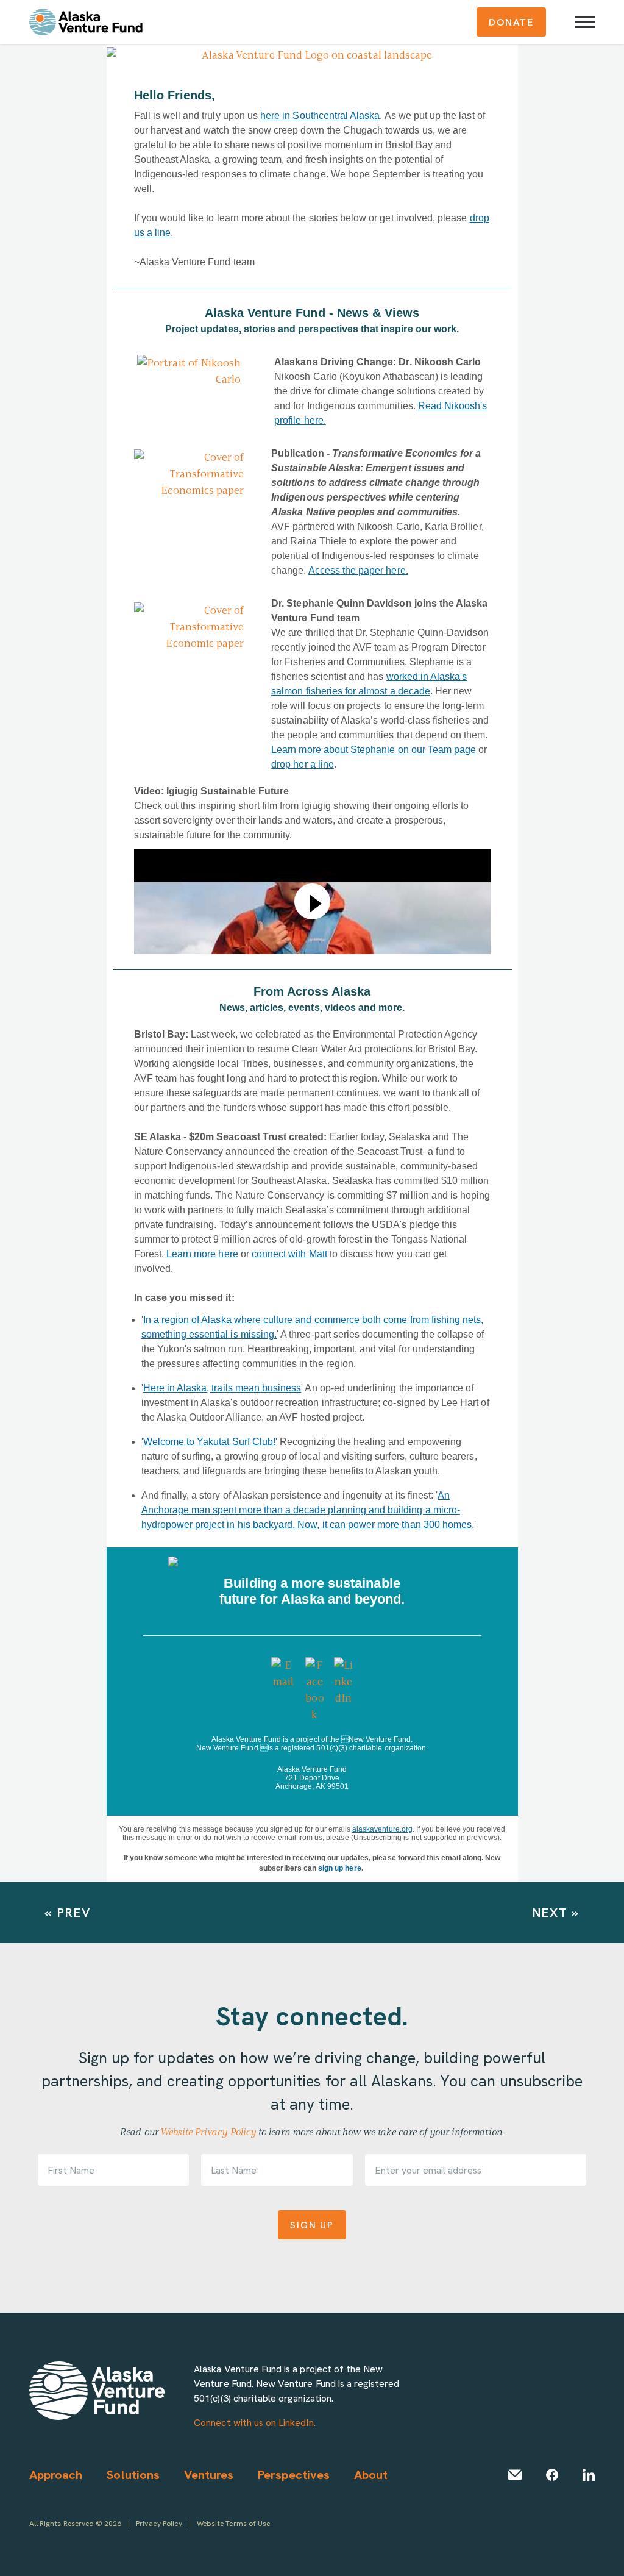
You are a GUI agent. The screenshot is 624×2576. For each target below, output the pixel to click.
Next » (556, 1912)
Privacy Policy (159, 2523)
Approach (56, 2474)
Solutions (133, 2474)
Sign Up (312, 2225)
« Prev (68, 1912)
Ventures (209, 2474)
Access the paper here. (358, 570)
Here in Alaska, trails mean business (222, 1388)
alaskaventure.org (382, 1829)
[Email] (515, 2475)
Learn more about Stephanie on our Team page (374, 750)
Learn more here (202, 1254)
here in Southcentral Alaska (320, 116)
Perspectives (294, 2474)
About (371, 2474)
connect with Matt (289, 1254)
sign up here (340, 1868)
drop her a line (303, 764)
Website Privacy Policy (208, 2132)
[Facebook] (552, 2475)
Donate (511, 22)
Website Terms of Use (233, 2523)
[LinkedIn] (589, 2475)
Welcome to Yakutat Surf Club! (209, 1442)
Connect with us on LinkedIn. (254, 2422)
